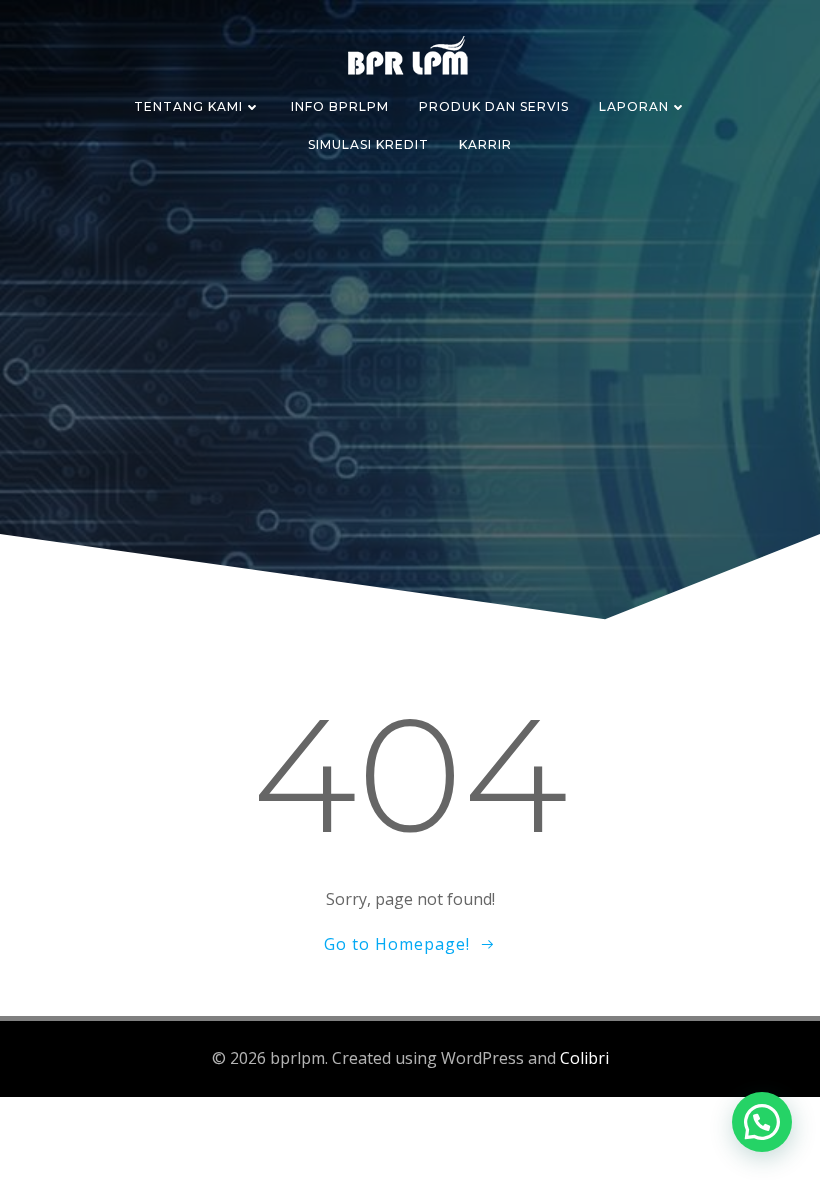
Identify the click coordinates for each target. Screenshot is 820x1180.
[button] (762, 1122)
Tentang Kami (188, 106)
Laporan (634, 106)
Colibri (584, 1058)
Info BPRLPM (340, 106)
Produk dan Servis (494, 106)
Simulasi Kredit (368, 144)
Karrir (485, 144)
